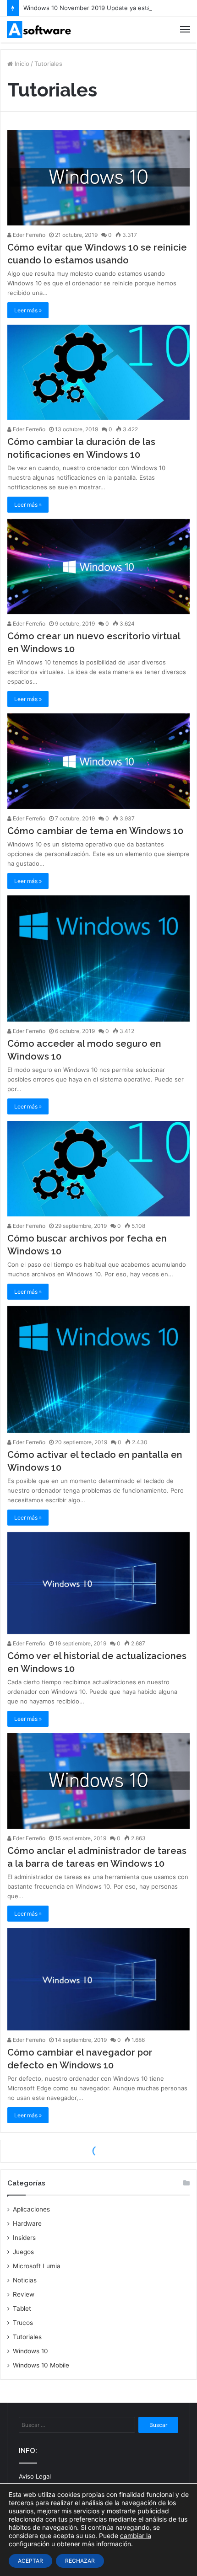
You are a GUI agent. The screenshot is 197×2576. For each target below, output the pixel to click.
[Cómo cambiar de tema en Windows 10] (98, 761)
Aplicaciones (31, 2209)
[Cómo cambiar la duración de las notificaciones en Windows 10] (98, 372)
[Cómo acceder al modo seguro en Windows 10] (98, 959)
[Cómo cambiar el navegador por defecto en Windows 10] (98, 1979)
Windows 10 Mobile (41, 2365)
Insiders (24, 2238)
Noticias (25, 2280)
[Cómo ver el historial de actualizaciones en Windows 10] (98, 1583)
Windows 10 (30, 2351)
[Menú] (185, 29)
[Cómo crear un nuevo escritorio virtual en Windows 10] (98, 567)
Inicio (21, 64)
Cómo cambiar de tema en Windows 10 (95, 831)
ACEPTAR (30, 2561)
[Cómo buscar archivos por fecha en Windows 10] (98, 1168)
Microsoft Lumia (37, 2266)
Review (24, 2294)
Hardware (27, 2223)
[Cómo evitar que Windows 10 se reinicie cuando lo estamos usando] (98, 177)
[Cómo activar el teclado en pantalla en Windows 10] (98, 1369)
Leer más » (28, 310)
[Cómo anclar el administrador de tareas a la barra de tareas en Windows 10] (98, 1781)
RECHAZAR (80, 2561)
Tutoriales (27, 2337)
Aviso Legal (35, 2476)
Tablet (22, 2308)
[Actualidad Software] (39, 29)
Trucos (23, 2323)
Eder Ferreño (28, 235)
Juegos (23, 2252)
